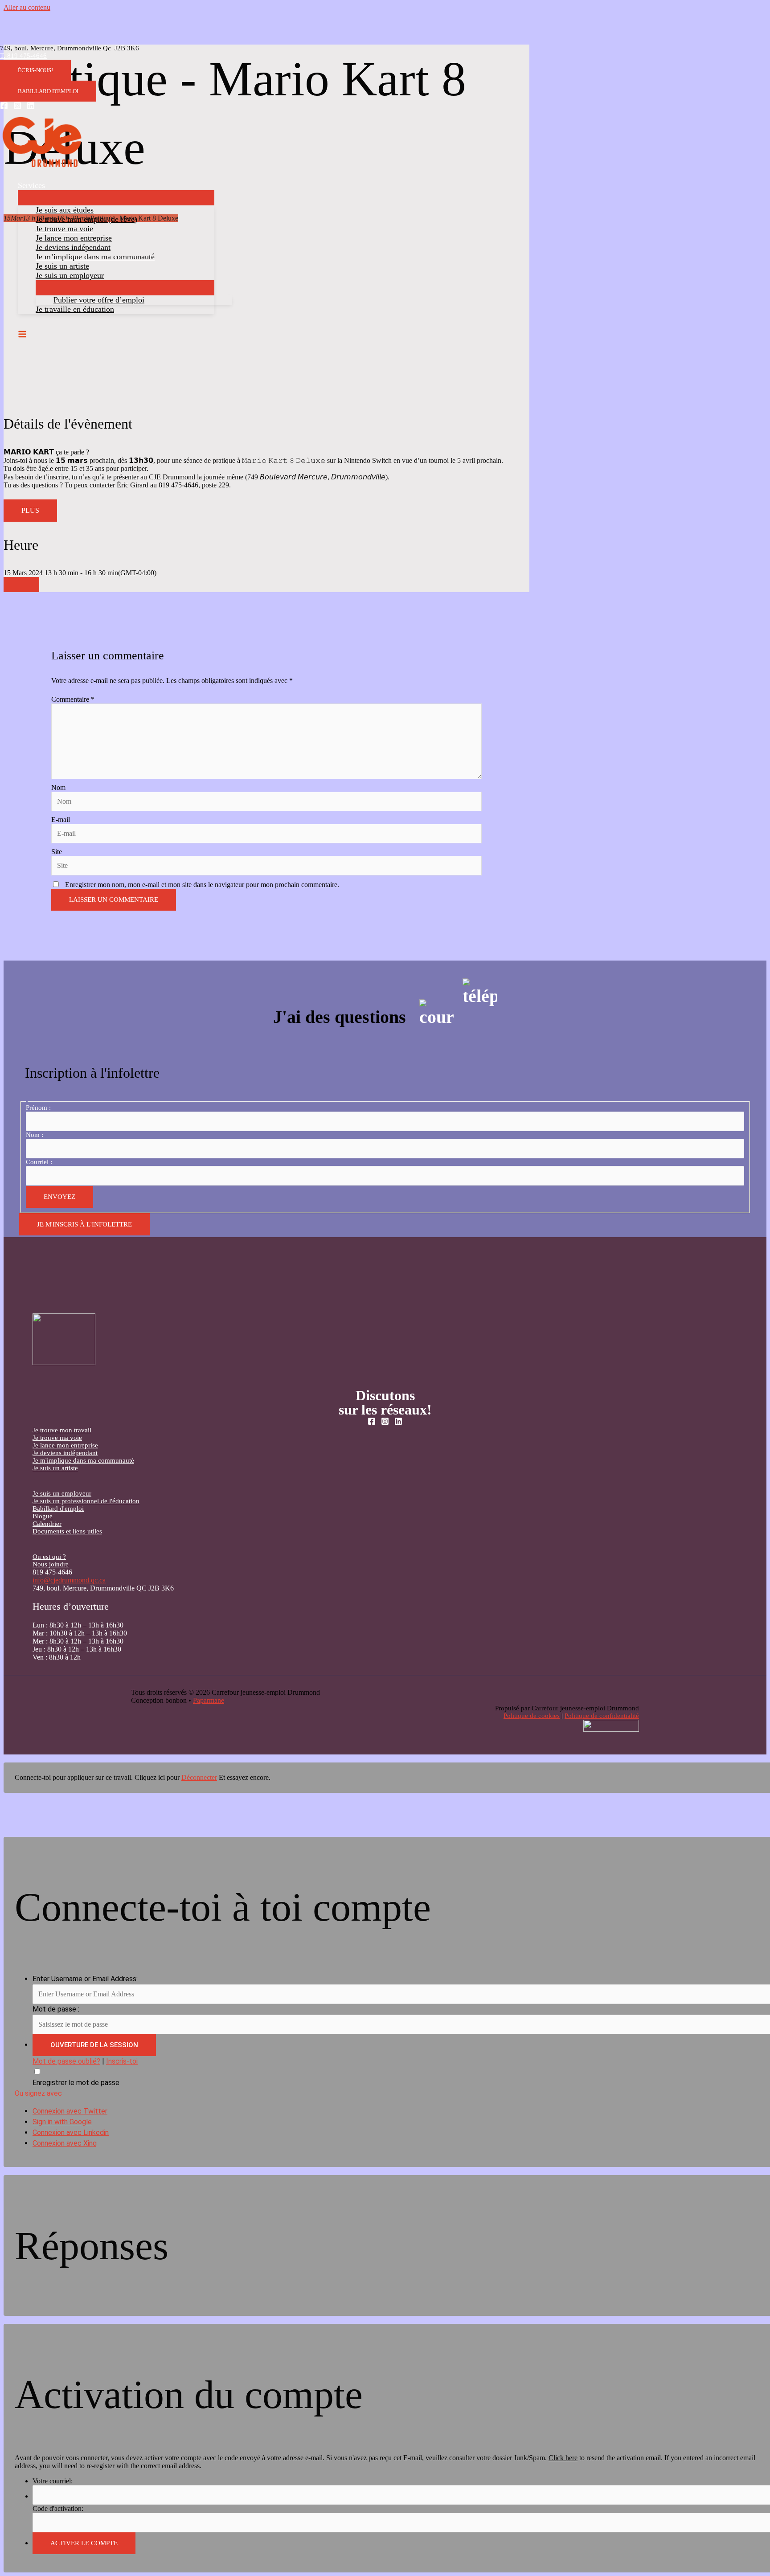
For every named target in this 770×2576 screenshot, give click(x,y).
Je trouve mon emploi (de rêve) (86, 219)
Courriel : (39, 1162)
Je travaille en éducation (75, 309)
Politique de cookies (532, 1716)
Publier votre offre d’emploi (99, 300)
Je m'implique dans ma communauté (83, 1460)
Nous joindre (51, 1564)
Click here (563, 2458)
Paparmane (209, 1700)
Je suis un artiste (62, 266)
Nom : (35, 1135)
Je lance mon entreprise (74, 238)
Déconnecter (199, 1777)
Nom (58, 787)
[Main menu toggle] (22, 335)
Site (57, 852)
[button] (35, 70)
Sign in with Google (62, 2122)
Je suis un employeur (70, 275)
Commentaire (73, 699)
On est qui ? (49, 1557)
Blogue (43, 1516)
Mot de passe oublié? (66, 2061)
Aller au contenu (27, 7)
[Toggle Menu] (116, 198)
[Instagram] (17, 107)
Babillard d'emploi (58, 1509)
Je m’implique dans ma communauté (95, 257)
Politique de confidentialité (602, 1716)
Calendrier (47, 1524)
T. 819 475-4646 (23, 56)
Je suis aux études (65, 210)
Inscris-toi (122, 2061)
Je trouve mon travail (62, 1430)
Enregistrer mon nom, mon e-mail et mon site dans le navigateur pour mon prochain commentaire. (202, 885)
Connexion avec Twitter (70, 2111)
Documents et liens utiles (67, 1531)
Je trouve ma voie (64, 229)
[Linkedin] (31, 107)
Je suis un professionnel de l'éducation (86, 1501)
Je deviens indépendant (73, 247)
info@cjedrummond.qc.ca (69, 1580)
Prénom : (38, 1108)
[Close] (21, 585)
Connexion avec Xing (65, 2143)
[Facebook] (4, 107)
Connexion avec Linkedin (71, 2132)
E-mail (61, 820)
